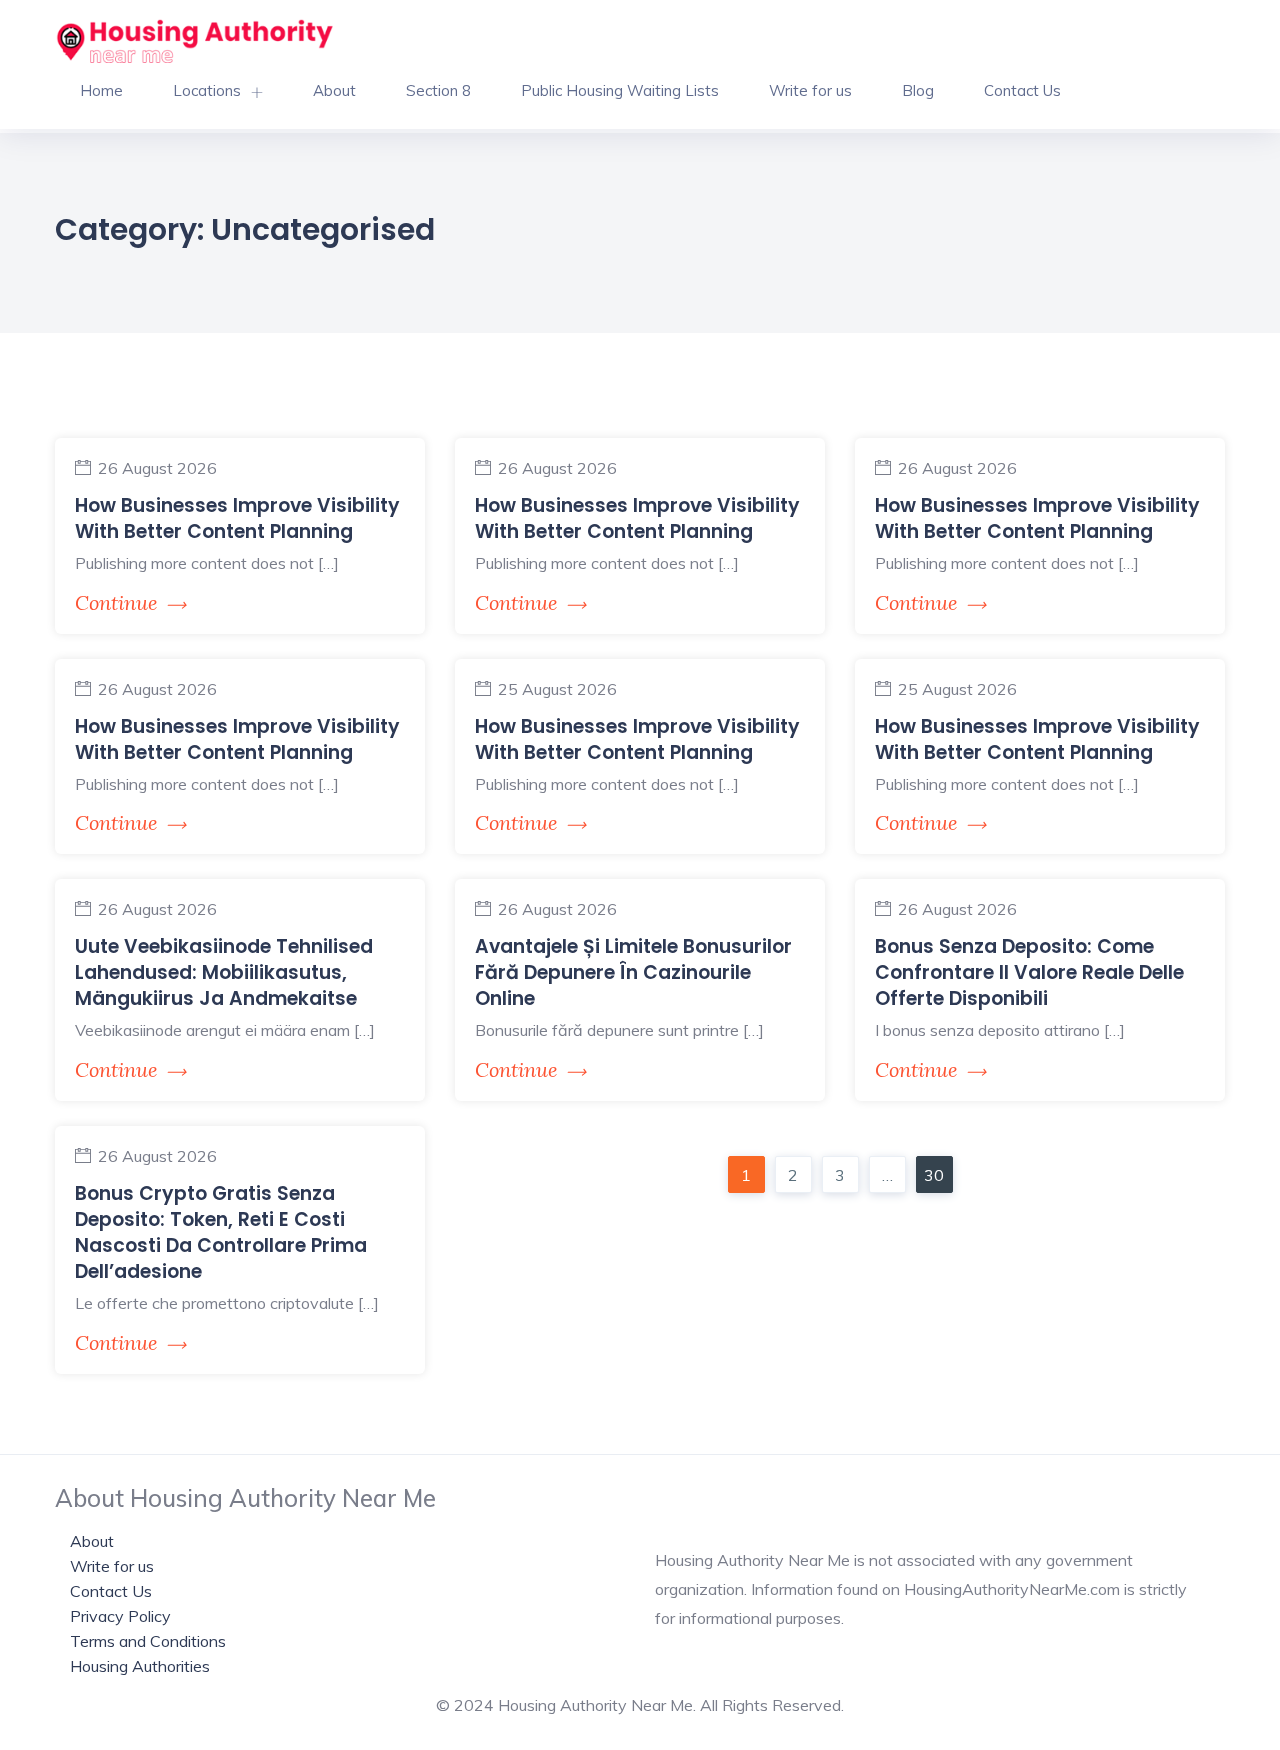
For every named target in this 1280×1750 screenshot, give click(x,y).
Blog (918, 90)
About (334, 90)
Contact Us (1022, 90)
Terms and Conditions (148, 1641)
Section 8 (438, 90)
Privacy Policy (120, 1616)
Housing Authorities (140, 1666)
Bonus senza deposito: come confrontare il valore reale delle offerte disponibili (1029, 972)
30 (934, 1175)
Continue (116, 603)
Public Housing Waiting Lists (620, 90)
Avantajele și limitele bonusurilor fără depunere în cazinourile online (633, 972)
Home (101, 90)
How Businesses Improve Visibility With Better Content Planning (237, 518)
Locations (207, 90)
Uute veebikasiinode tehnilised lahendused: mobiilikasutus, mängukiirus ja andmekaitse (224, 972)
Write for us (810, 90)
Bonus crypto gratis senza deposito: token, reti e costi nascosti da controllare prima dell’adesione (221, 1232)
